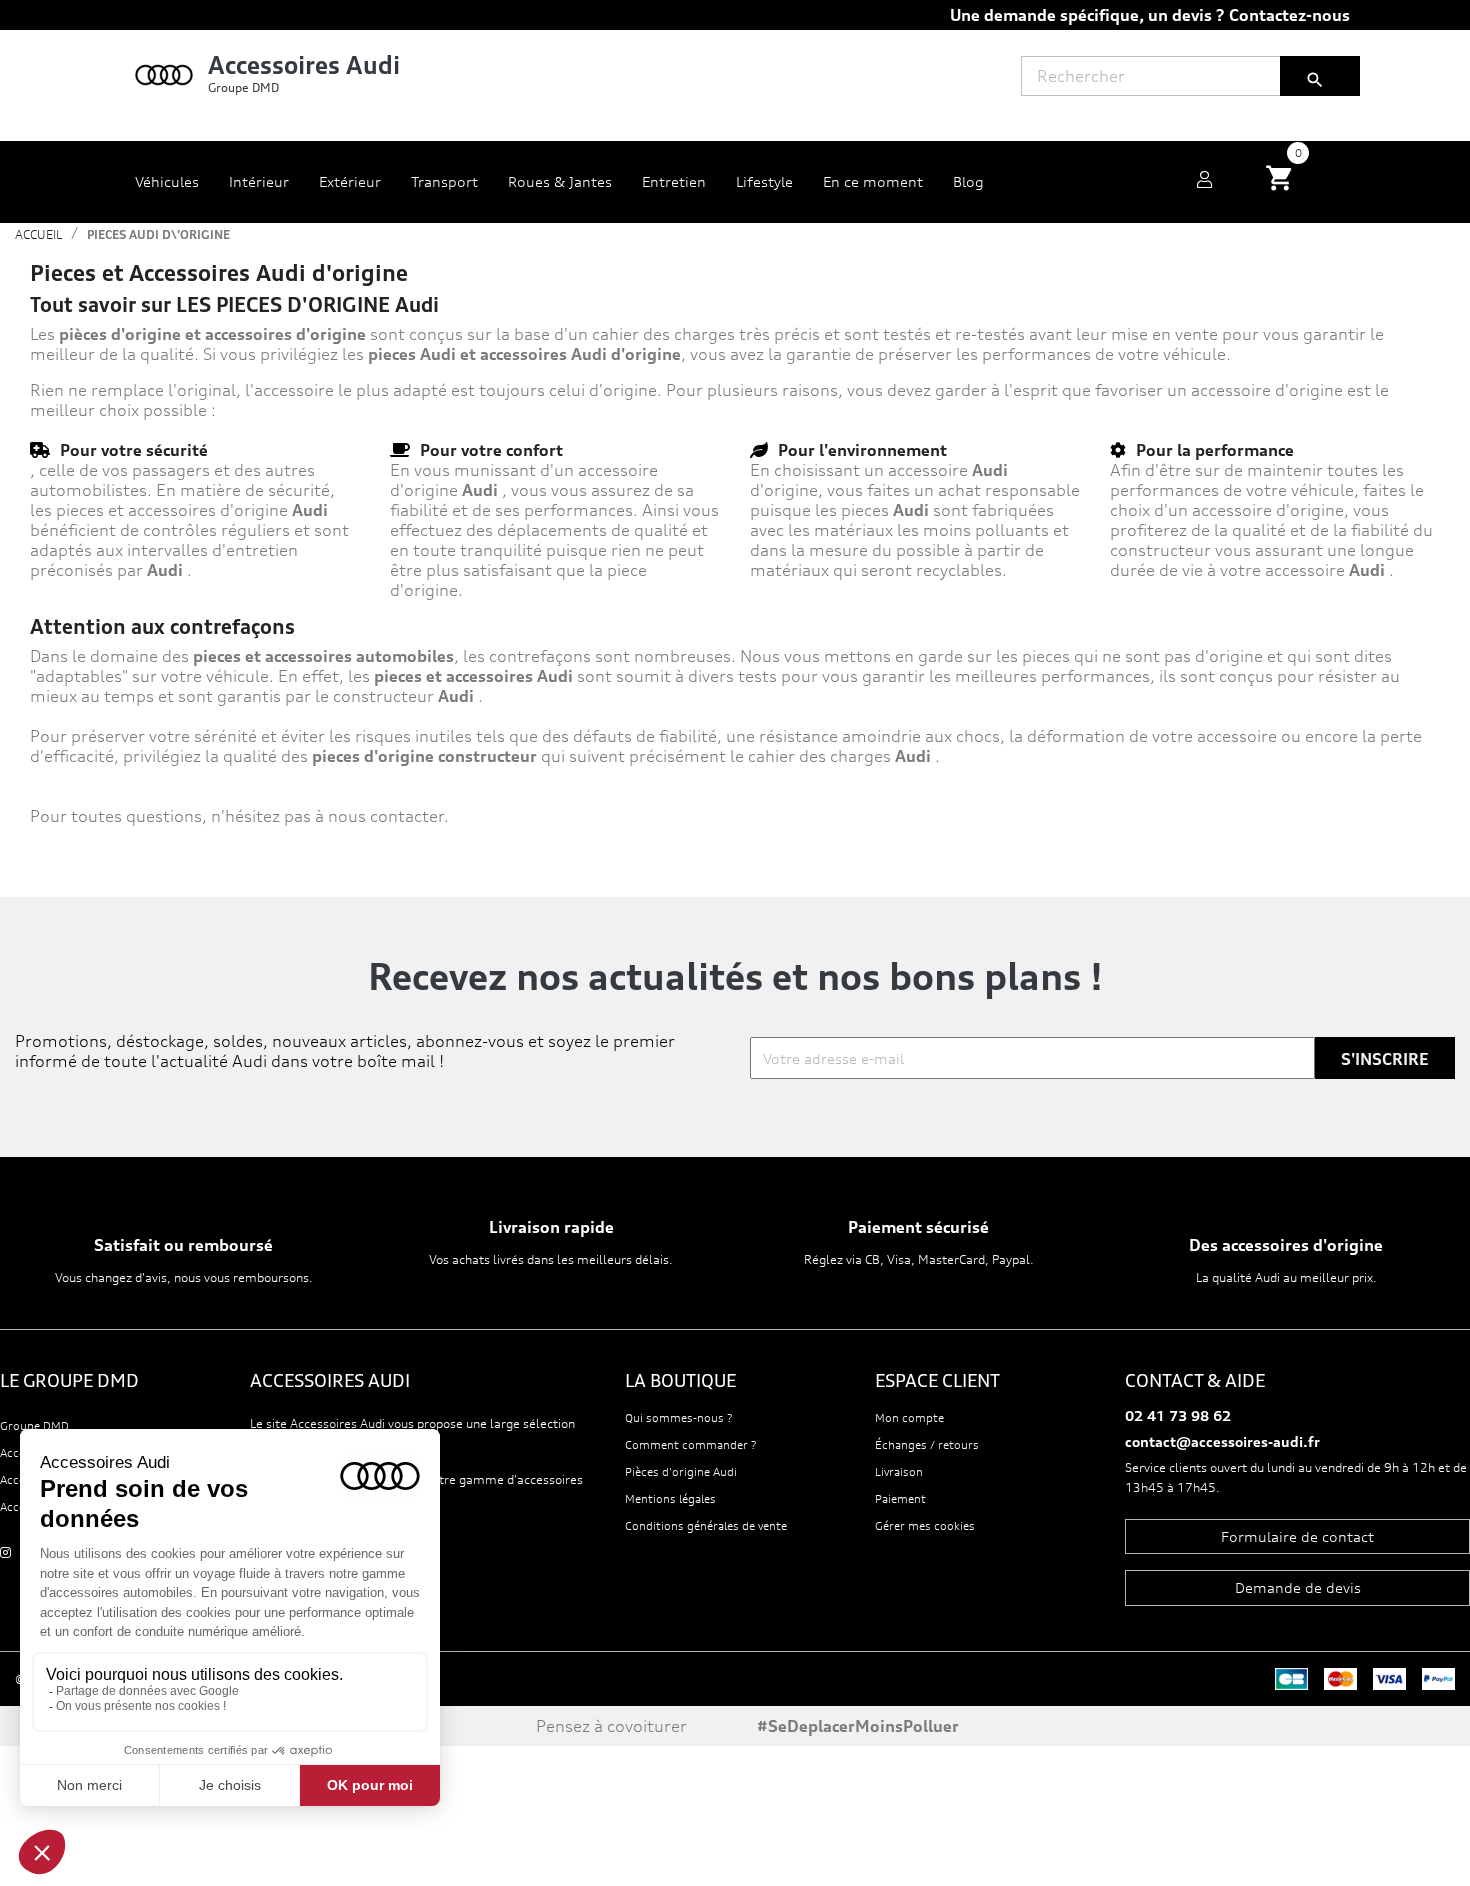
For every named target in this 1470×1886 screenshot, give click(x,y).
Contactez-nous (1289, 15)
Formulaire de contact (1297, 1536)
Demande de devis (1298, 1587)
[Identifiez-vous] (1204, 182)
